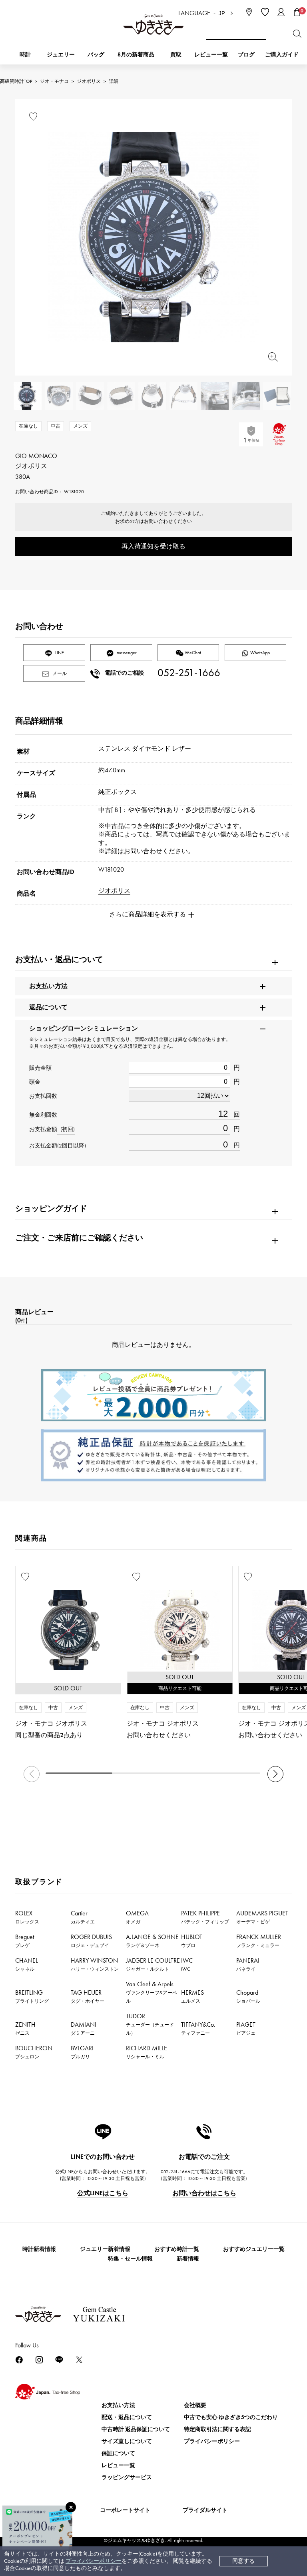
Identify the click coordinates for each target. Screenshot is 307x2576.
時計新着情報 (39, 2249)
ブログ (246, 55)
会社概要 (195, 2405)
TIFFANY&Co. (198, 2028)
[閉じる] (71, 2507)
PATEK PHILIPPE (205, 1917)
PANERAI (248, 1964)
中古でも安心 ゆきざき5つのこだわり (231, 2417)
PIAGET (246, 2028)
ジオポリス (89, 81)
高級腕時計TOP (16, 81)
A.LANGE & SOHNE (152, 1941)
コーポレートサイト (125, 2510)
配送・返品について (127, 2417)
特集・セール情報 (130, 2259)
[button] (275, 1774)
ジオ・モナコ (54, 81)
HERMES (192, 1996)
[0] (297, 12)
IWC (187, 1964)
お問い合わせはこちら (204, 2193)
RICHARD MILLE (147, 2052)
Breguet (25, 1941)
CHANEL (27, 1964)
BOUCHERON (34, 2052)
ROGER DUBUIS (91, 1941)
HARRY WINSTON (95, 1964)
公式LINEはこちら (103, 2193)
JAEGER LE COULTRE (153, 1964)
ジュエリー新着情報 (105, 2249)
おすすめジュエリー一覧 (254, 2249)
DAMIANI (84, 2028)
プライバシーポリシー (94, 2561)
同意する (243, 2561)
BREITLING (32, 1996)
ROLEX (27, 1917)
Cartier (83, 1917)
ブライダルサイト (205, 2510)
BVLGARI (82, 2052)
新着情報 (188, 2259)
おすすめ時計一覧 (177, 2249)
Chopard (248, 1996)
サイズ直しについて (127, 2441)
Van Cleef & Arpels (152, 1992)
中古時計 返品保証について (136, 2429)
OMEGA (137, 1917)
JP (222, 13)
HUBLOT (192, 1941)
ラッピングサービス (127, 2477)
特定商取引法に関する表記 (217, 2429)
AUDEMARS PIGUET (262, 1917)
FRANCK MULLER (259, 1941)
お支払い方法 (118, 2405)
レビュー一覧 (118, 2465)
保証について (118, 2453)
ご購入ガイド (282, 55)
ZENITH (25, 2028)
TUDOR (150, 2024)
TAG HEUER (88, 1996)
